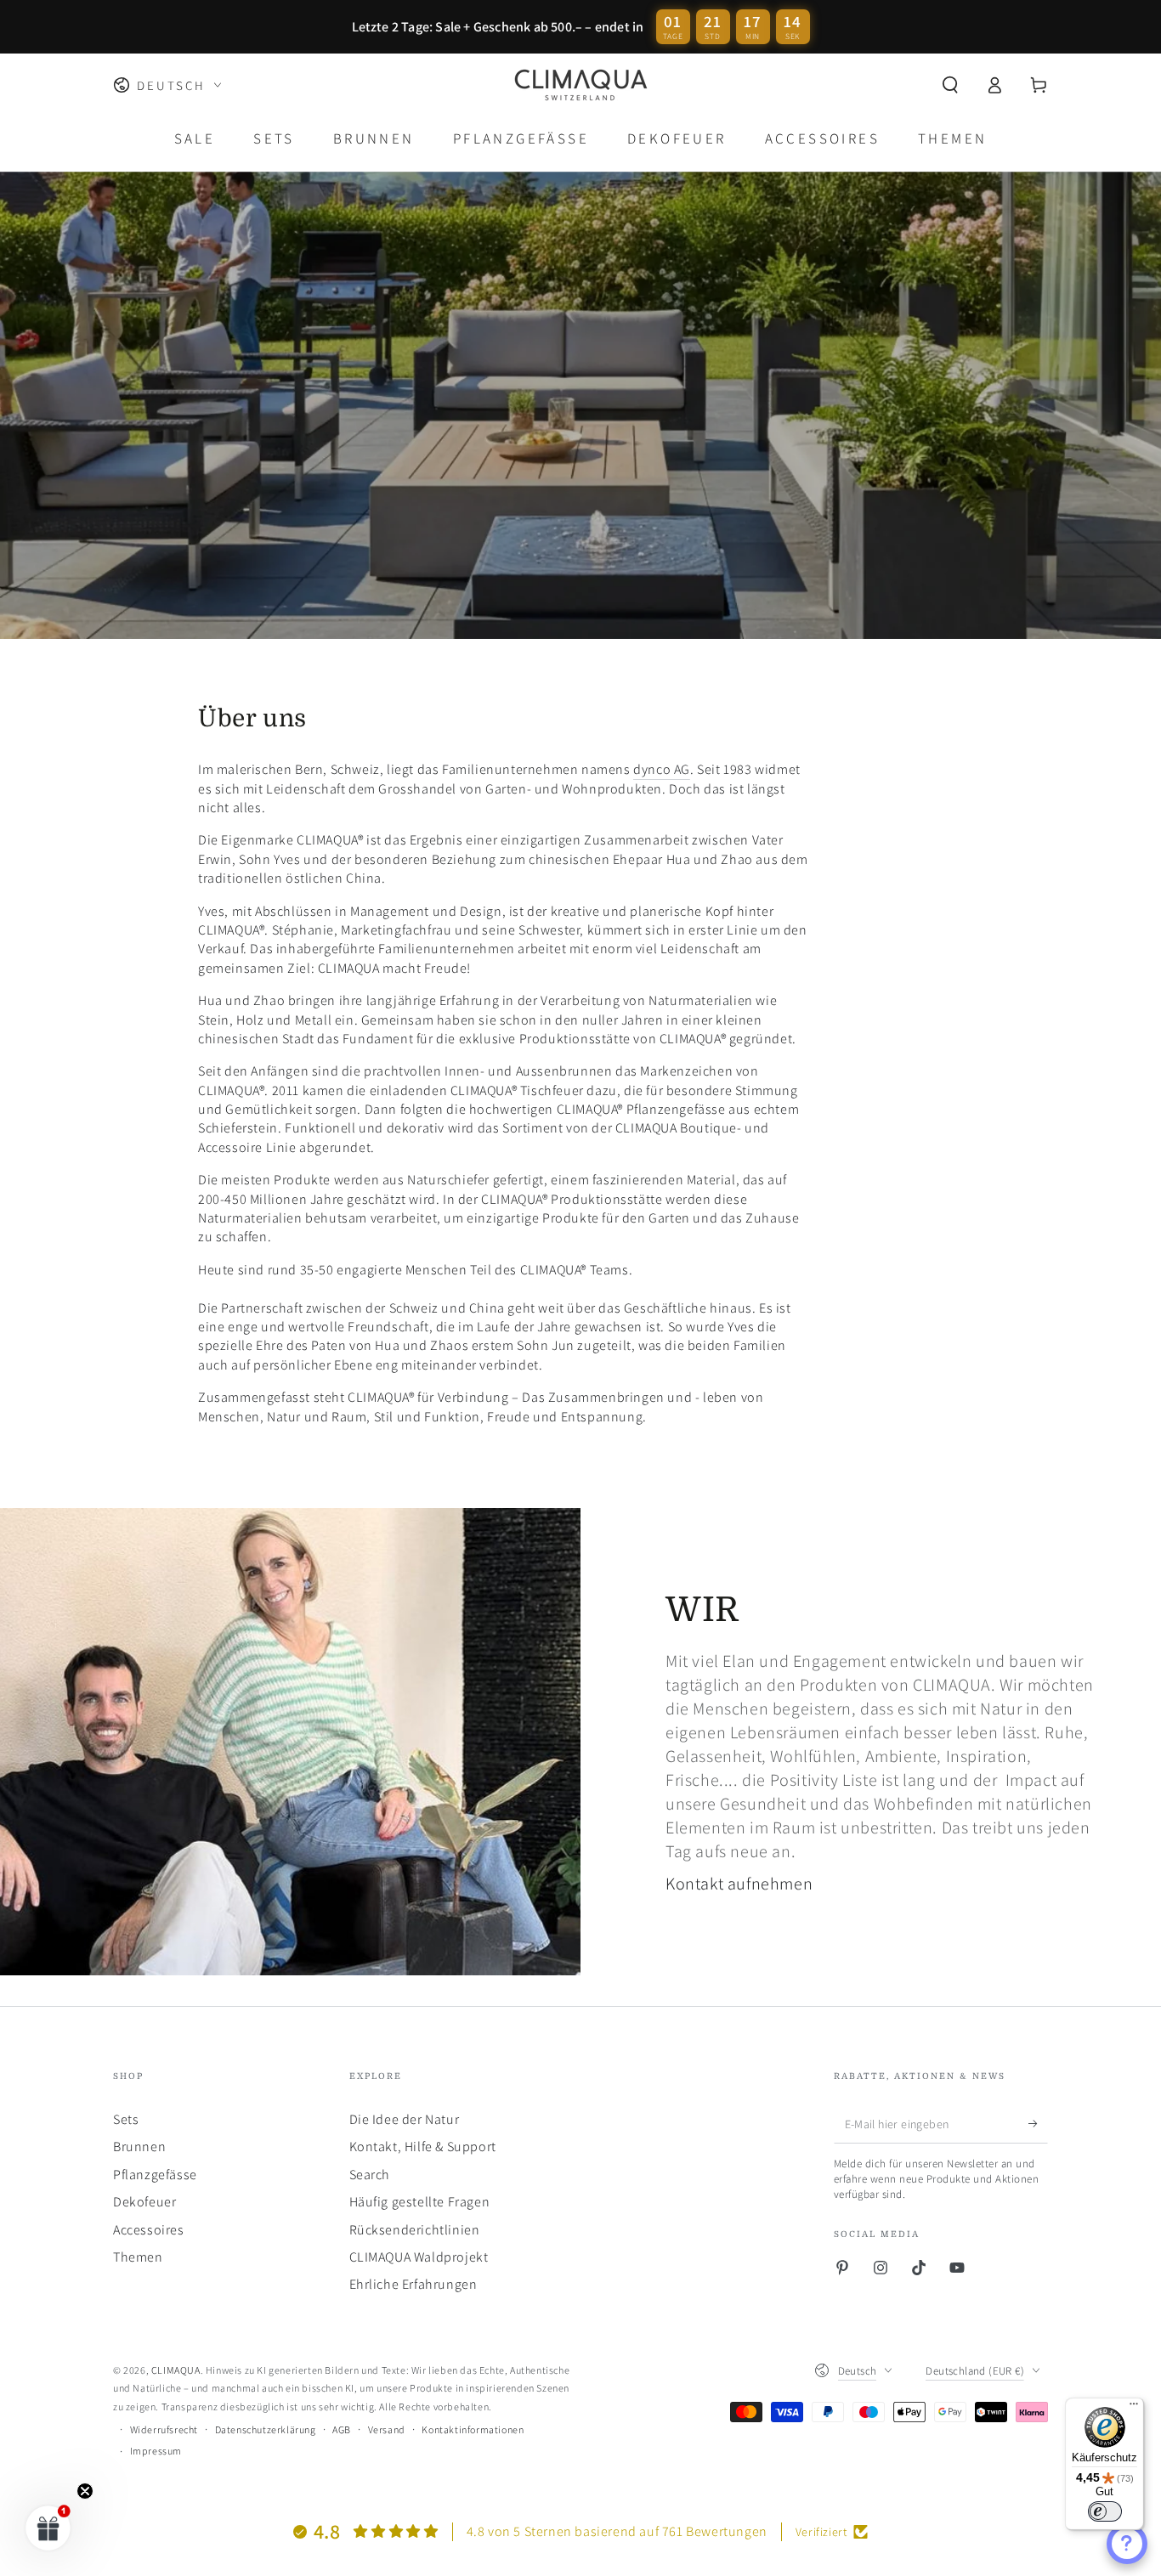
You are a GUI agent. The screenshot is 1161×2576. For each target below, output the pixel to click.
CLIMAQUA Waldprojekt (419, 2257)
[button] (950, 85)
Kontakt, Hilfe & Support (423, 2147)
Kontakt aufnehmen (739, 1884)
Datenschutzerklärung (266, 2429)
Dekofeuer (144, 2202)
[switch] (1105, 2511)
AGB (342, 2429)
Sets (126, 2119)
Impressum (156, 2451)
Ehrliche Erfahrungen (413, 2284)
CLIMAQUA (176, 2370)
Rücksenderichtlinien (415, 2230)
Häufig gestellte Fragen (420, 2202)
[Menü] (1134, 2408)
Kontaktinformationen (473, 2429)
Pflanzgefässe (155, 2175)
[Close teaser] (85, 2491)
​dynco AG (662, 769)
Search (370, 2175)
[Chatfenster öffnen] (1127, 2544)
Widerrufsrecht (164, 2429)
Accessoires (149, 2230)
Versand (387, 2429)
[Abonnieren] (1038, 2124)
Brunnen (139, 2147)
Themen (138, 2257)
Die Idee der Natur (405, 2119)
